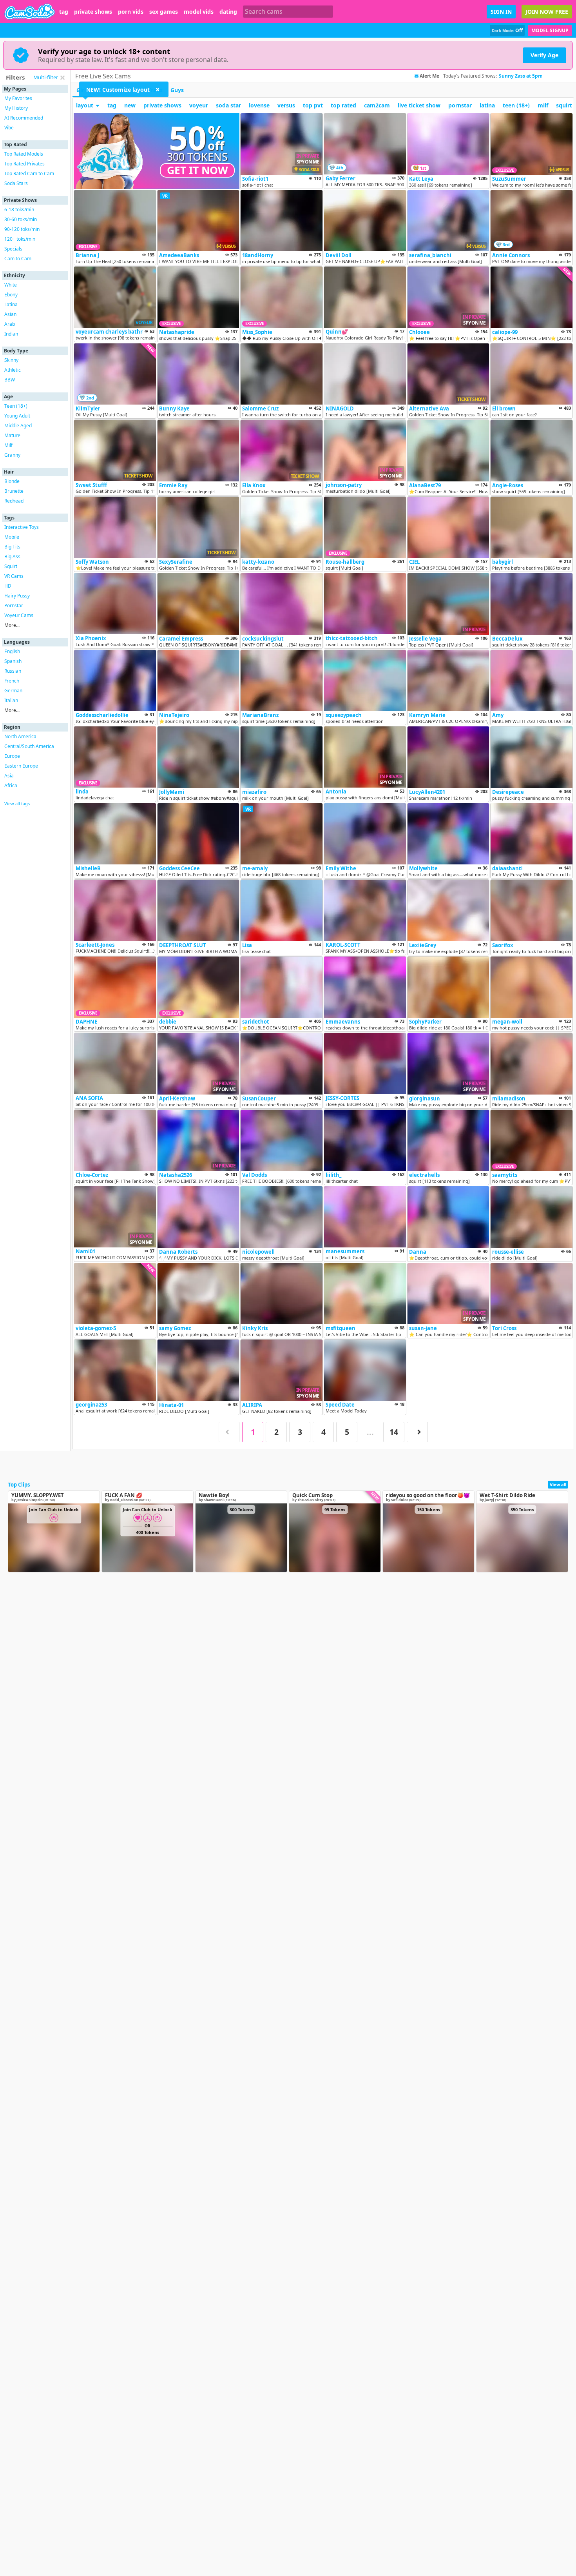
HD (8, 586)
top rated (343, 105)
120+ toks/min (20, 239)
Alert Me (429, 76)
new (130, 105)
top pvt (313, 105)
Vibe (9, 128)
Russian (13, 671)
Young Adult (17, 416)
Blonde (12, 481)
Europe (12, 756)
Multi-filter (46, 77)
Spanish (13, 661)
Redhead (14, 501)
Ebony (11, 295)
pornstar (460, 105)
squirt (564, 105)
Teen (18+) (16, 406)
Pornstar (14, 605)
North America (20, 736)
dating (228, 12)
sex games (164, 12)
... (370, 1432)
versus (286, 105)
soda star (228, 105)
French (12, 681)
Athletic (13, 370)
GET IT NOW (197, 170)
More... (12, 625)
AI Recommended (24, 118)
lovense (259, 105)
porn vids (131, 12)
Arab (10, 324)
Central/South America (29, 746)
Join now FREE (547, 12)
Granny (12, 455)
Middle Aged (18, 426)
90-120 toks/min (22, 229)
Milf (8, 445)
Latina (11, 304)
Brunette (14, 491)
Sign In (501, 12)
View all (558, 1484)
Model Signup (550, 30)
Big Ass (12, 556)
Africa (11, 785)
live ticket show (419, 105)
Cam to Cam (18, 259)
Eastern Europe (21, 766)
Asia (9, 776)
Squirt (11, 566)
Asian (10, 314)
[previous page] (229, 1432)
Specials (13, 249)
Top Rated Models (24, 154)
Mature (12, 435)
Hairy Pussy (17, 596)
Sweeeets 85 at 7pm (522, 76)
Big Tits (12, 547)
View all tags (17, 803)
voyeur (199, 105)
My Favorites (18, 98)
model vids (199, 12)
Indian (11, 334)
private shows (93, 12)
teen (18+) (516, 105)
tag (64, 12)
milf (543, 105)
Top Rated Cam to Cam (29, 173)
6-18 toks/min (19, 210)
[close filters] (62, 78)
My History (16, 108)
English (12, 651)
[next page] (417, 1432)
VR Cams (14, 576)
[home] (30, 12)
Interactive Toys (22, 527)
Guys (177, 90)
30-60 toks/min (21, 219)
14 (394, 1432)
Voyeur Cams (19, 615)
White (11, 285)
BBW (10, 380)
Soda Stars (16, 183)
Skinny (11, 360)
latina (487, 105)
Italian (11, 700)
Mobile (12, 537)
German (13, 691)
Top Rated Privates (24, 164)
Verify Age (544, 55)
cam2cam (377, 105)
